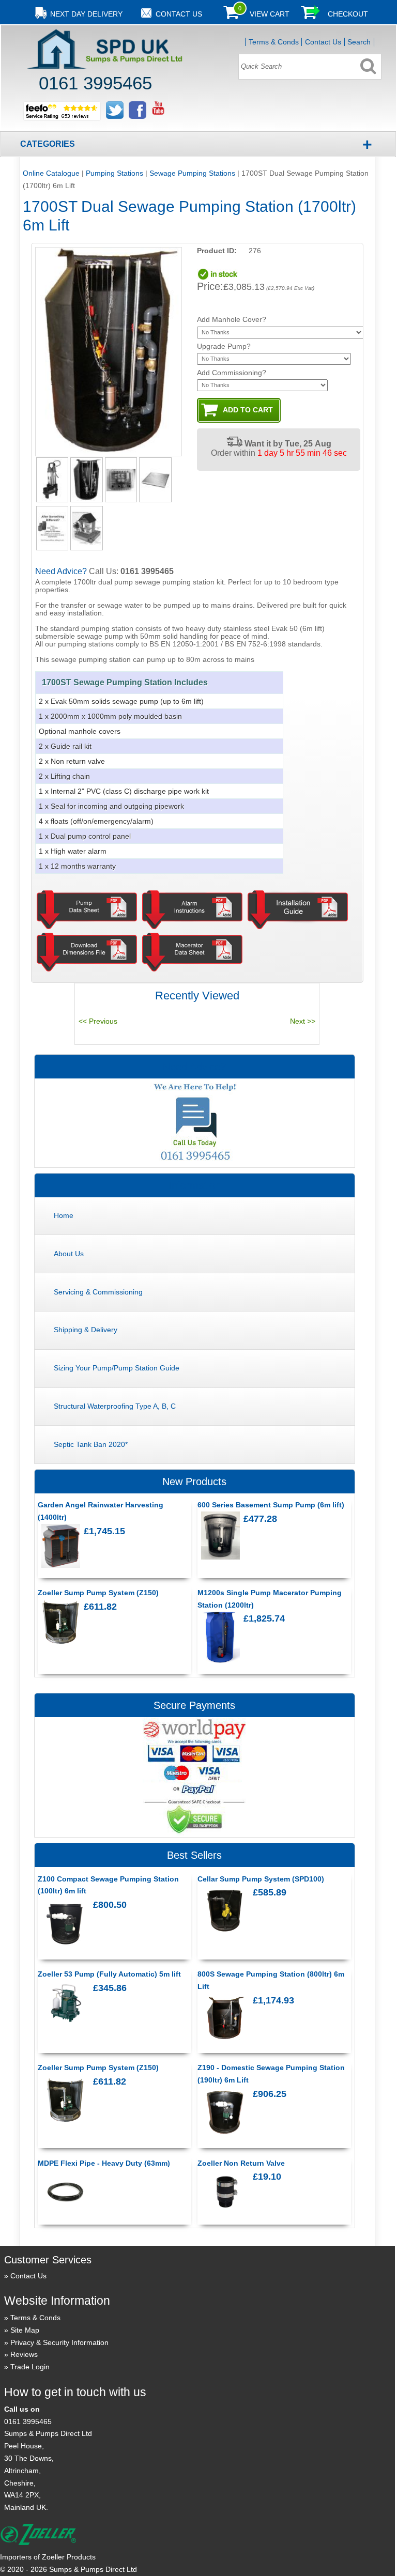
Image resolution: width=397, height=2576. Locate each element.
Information (195, 1185)
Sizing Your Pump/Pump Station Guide (117, 1368)
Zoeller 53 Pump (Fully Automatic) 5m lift (109, 1974)
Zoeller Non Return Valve (241, 2163)
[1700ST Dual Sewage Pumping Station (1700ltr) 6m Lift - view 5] (52, 528)
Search (359, 42)
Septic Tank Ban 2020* (91, 1444)
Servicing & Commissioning (98, 1292)
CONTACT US (179, 14)
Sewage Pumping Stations (192, 173)
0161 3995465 (28, 2421)
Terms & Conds (274, 42)
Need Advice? (194, 1067)
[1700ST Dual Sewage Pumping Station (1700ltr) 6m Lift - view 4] (155, 480)
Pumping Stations (114, 173)
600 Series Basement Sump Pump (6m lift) (271, 1505)
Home (64, 1215)
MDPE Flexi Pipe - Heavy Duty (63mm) (104, 2163)
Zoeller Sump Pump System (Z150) (98, 1593)
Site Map (25, 2330)
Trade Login (30, 2367)
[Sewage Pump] (52, 480)
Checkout (348, 14)
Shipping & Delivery (86, 1330)
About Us (69, 1254)
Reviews (24, 2354)
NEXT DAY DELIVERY (86, 14)
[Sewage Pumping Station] (86, 480)
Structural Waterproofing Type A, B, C (115, 1406)
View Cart (270, 14)
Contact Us (323, 42)
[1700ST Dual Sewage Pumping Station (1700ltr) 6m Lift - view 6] (86, 528)
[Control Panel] (121, 480)
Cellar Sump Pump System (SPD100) (261, 1879)
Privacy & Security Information (59, 2342)
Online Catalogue (51, 173)
